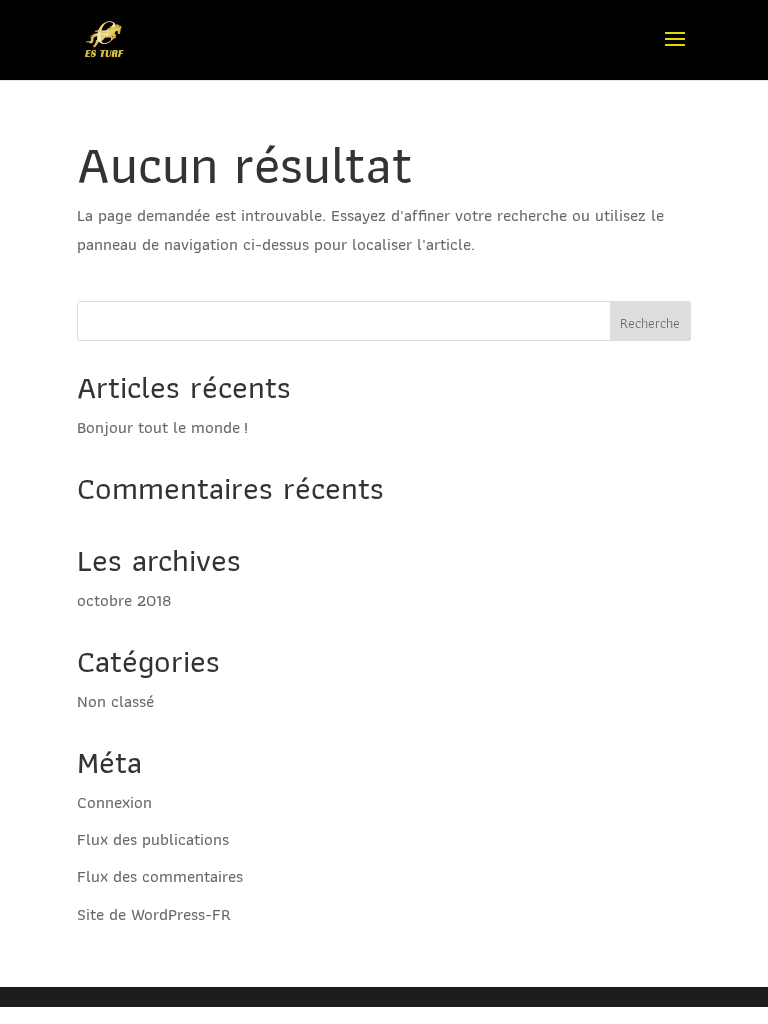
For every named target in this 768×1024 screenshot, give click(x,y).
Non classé (115, 701)
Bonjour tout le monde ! (162, 427)
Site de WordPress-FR (154, 914)
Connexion (114, 802)
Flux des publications (153, 839)
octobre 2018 (124, 600)
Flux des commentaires (160, 876)
